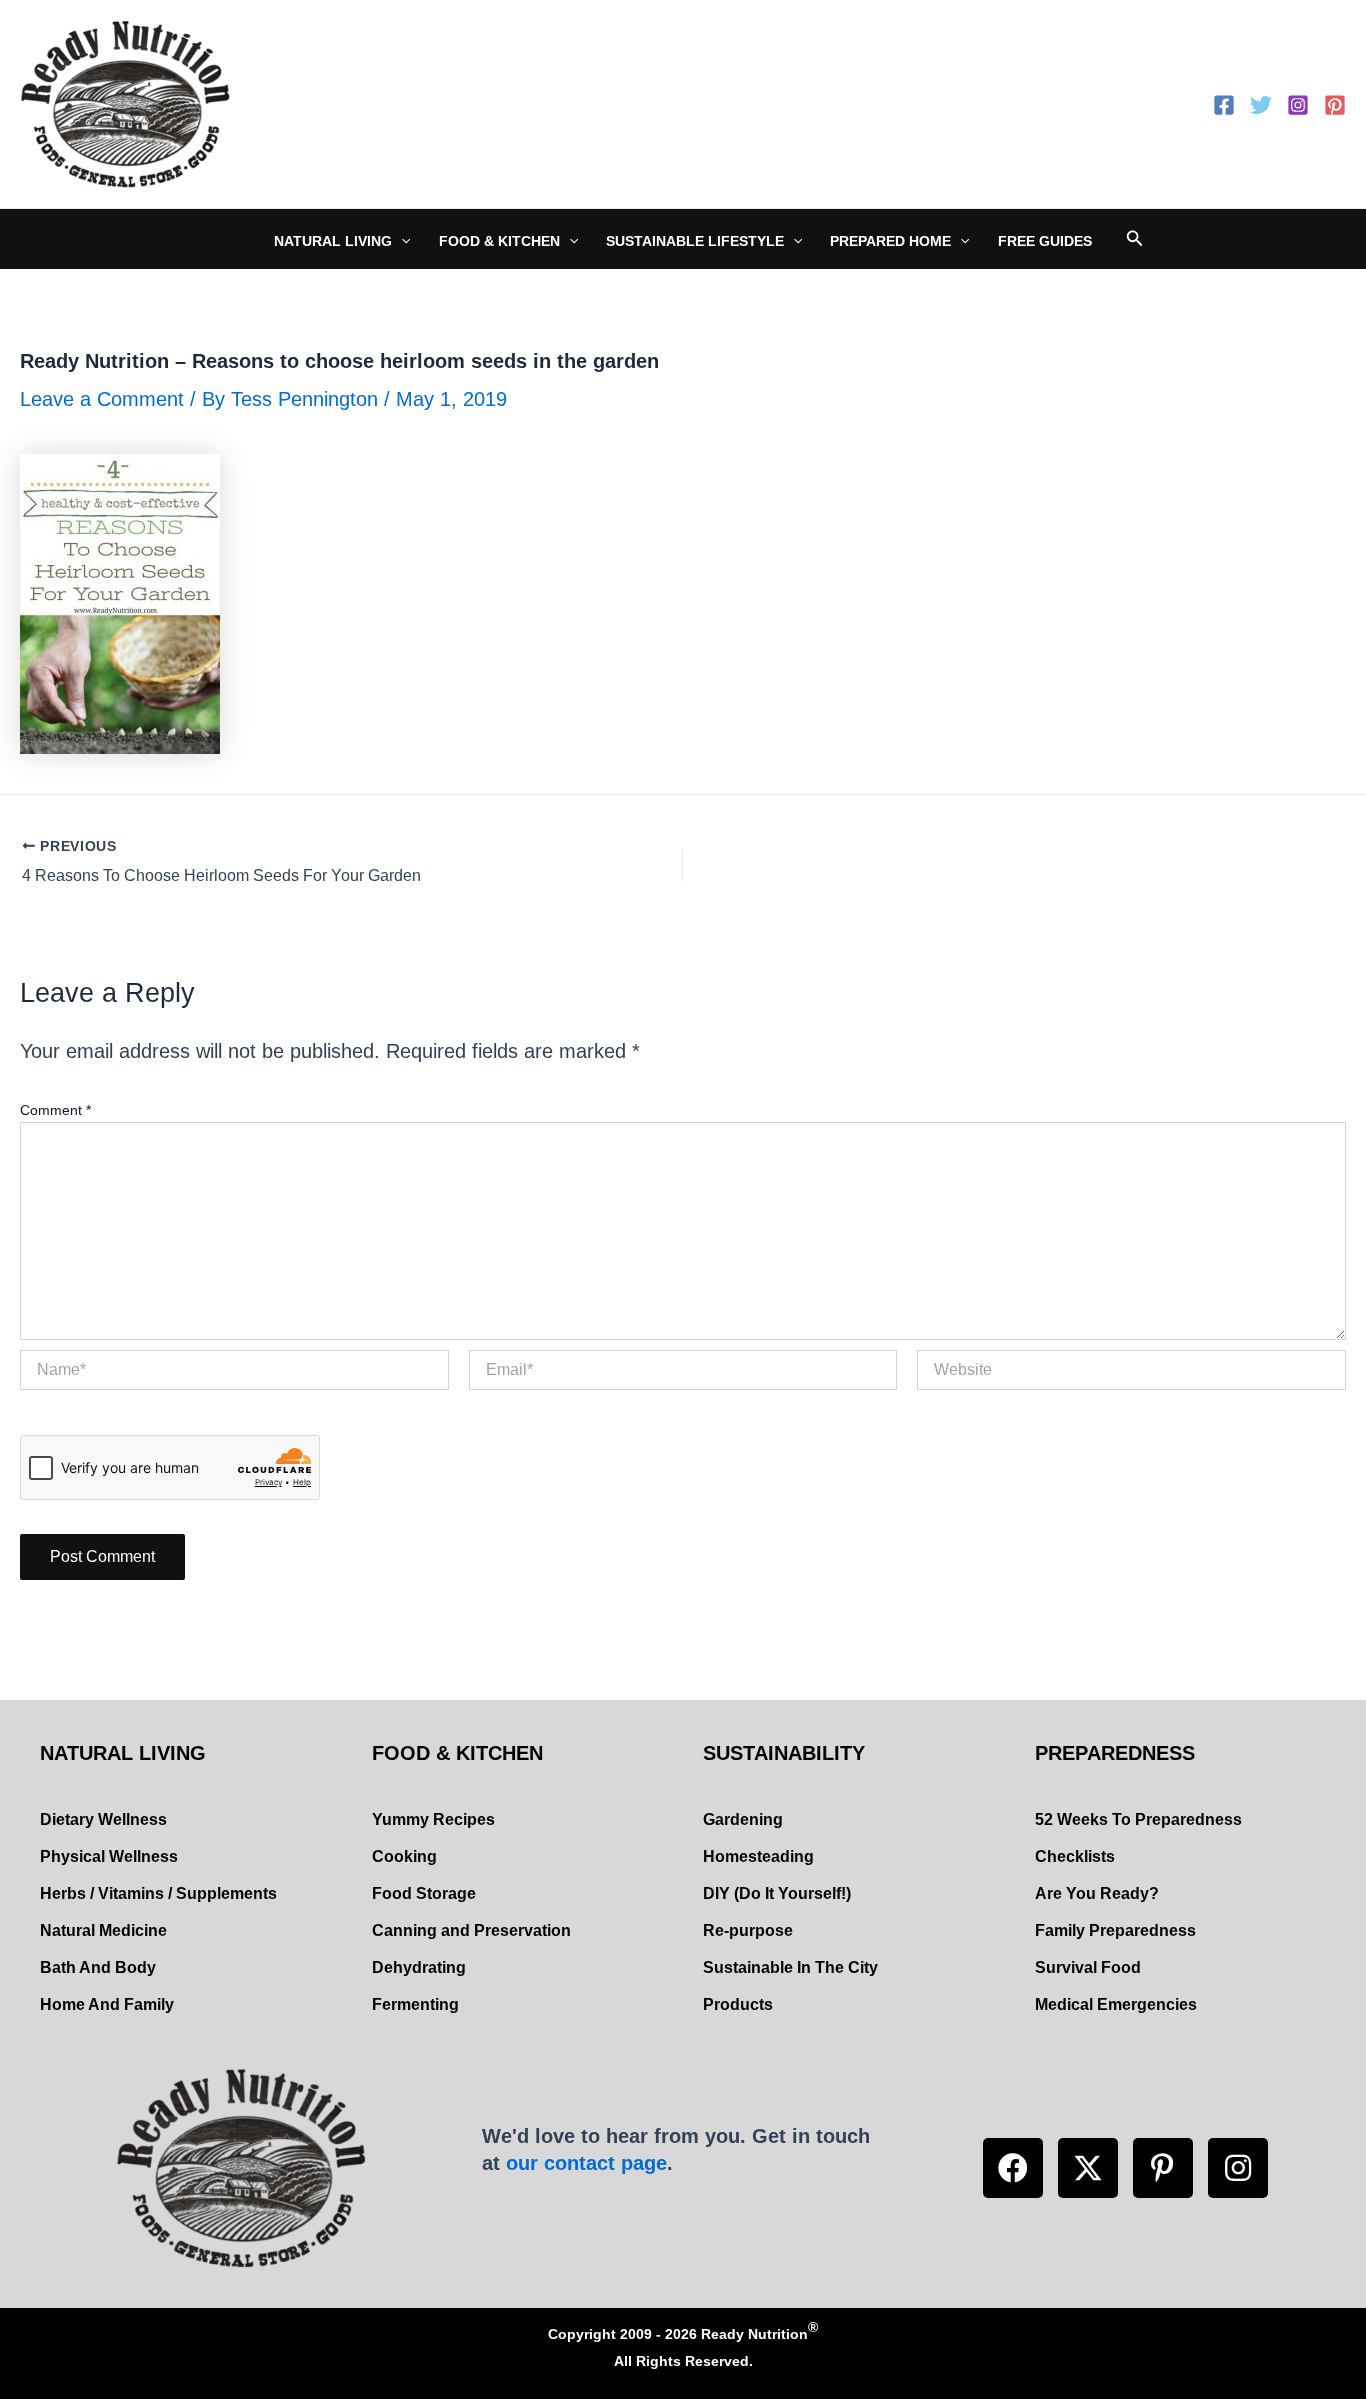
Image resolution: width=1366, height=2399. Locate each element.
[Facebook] (1224, 105)
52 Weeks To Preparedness (1138, 1819)
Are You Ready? (1097, 1893)
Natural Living (333, 241)
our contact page (586, 2163)
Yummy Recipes (433, 1819)
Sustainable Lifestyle (695, 241)
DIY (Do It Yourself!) (777, 1893)
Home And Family (107, 2004)
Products (738, 2004)
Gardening (743, 1819)
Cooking (404, 1856)
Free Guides (1045, 241)
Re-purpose (748, 1930)
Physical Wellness (109, 1856)
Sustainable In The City (790, 1967)
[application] (401, 241)
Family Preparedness (1115, 1930)
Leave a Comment (102, 399)
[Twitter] (1261, 105)
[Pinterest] (1335, 105)
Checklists (1075, 1856)
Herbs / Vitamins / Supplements (158, 1893)
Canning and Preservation (471, 1930)
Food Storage (424, 1893)
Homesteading (758, 1856)
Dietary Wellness (103, 1819)
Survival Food (1088, 1967)
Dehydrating (419, 1967)
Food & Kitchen (499, 241)
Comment (55, 1110)
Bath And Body (98, 1967)
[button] (1013, 2168)
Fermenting (415, 2004)
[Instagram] (1298, 105)
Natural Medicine (103, 1930)
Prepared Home (890, 241)
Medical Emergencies (1116, 2004)
